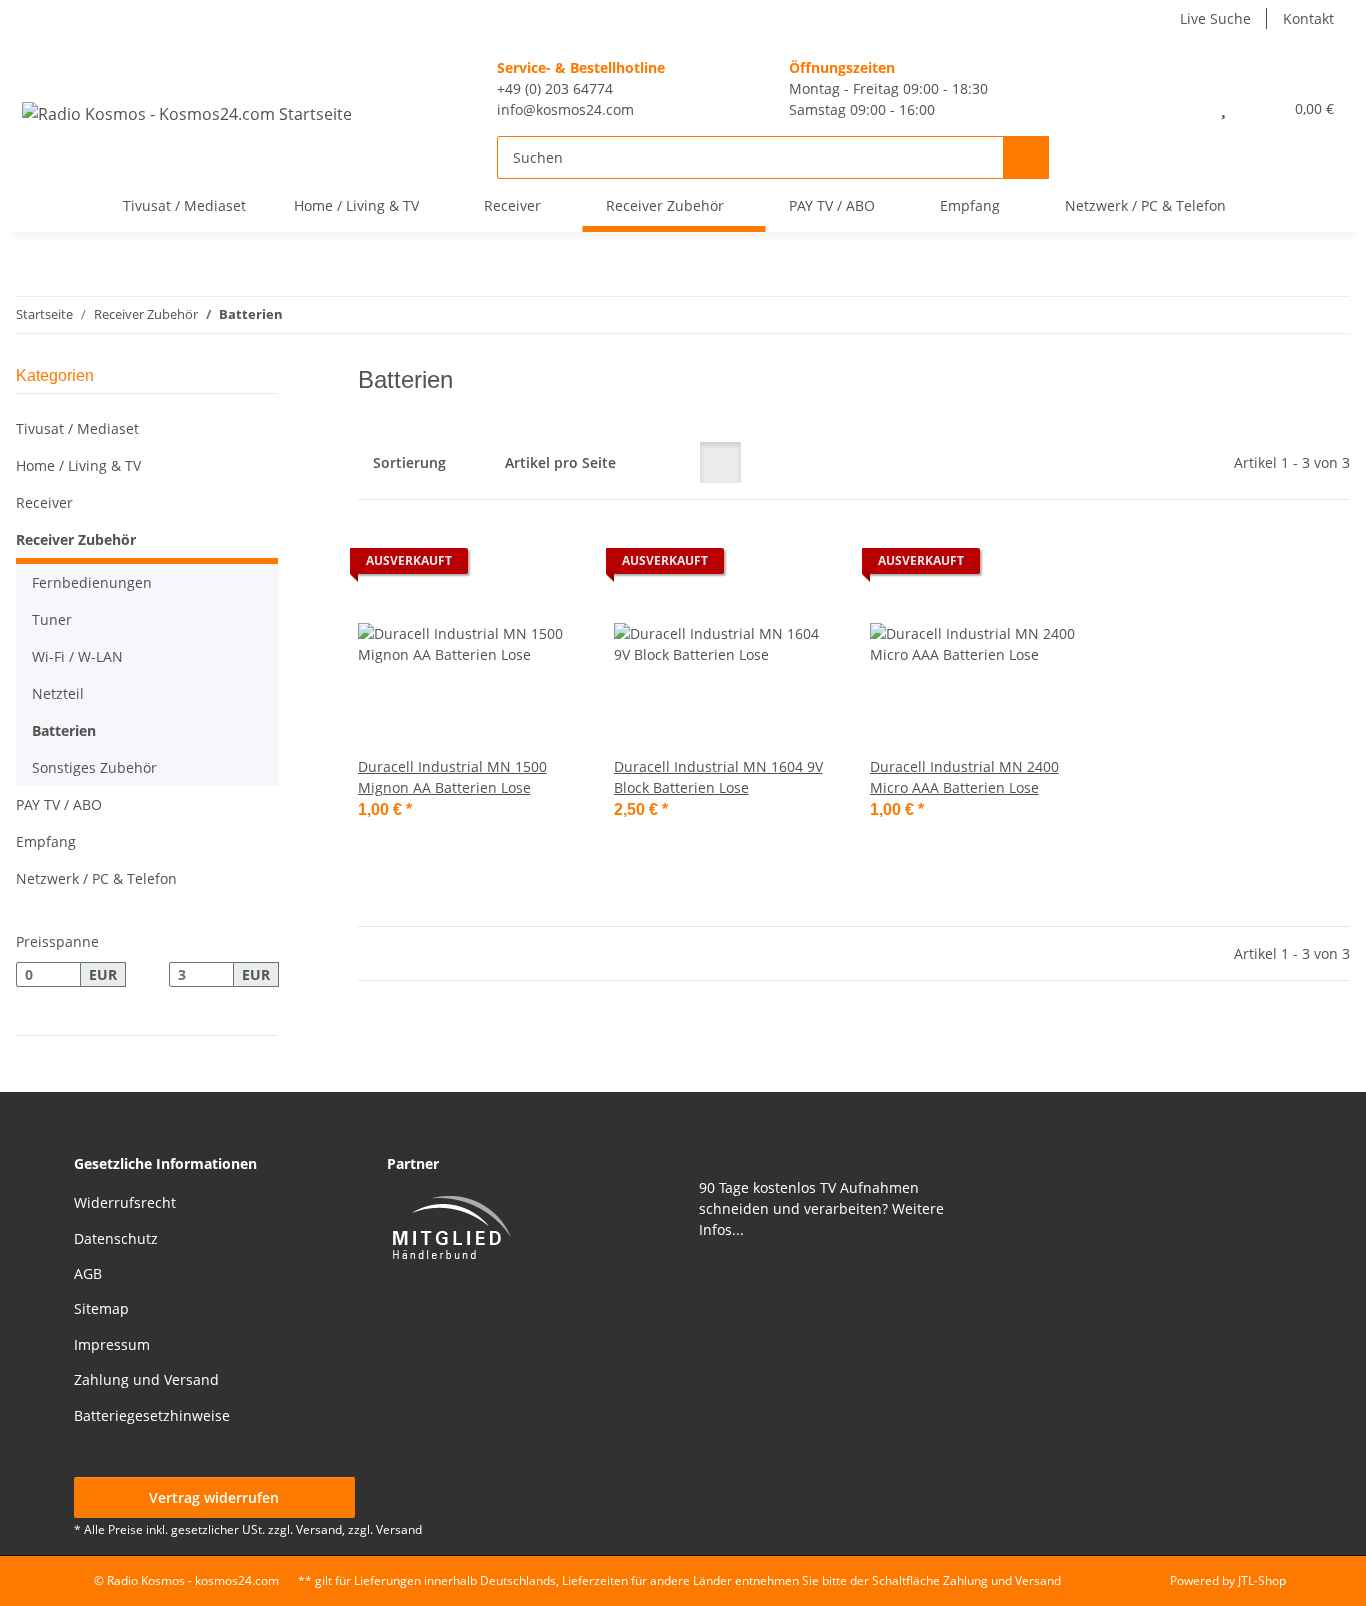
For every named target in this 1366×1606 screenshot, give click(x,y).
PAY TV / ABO (59, 804)
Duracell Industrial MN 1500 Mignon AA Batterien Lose (452, 777)
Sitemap (101, 1308)
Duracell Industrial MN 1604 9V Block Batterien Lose (718, 777)
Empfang (46, 841)
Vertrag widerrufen (214, 1497)
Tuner (52, 619)
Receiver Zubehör (76, 539)
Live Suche (1215, 18)
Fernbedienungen (92, 582)
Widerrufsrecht (125, 1202)
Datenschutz (116, 1238)
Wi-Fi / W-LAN (77, 656)
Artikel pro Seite (560, 462)
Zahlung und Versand (146, 1379)
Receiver (44, 502)
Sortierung (409, 462)
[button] (1180, 108)
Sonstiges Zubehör (94, 767)
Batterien (64, 730)
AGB (88, 1273)
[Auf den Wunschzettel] (548, 566)
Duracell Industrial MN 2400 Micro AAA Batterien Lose (964, 777)
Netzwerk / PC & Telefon (96, 878)
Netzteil (58, 693)
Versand (399, 1529)
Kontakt (1308, 18)
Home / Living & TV (78, 465)
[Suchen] (1026, 157)
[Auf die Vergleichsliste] (496, 566)
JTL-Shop (1262, 1580)
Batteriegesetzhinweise (152, 1415)
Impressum (112, 1344)
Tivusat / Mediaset (77, 428)
